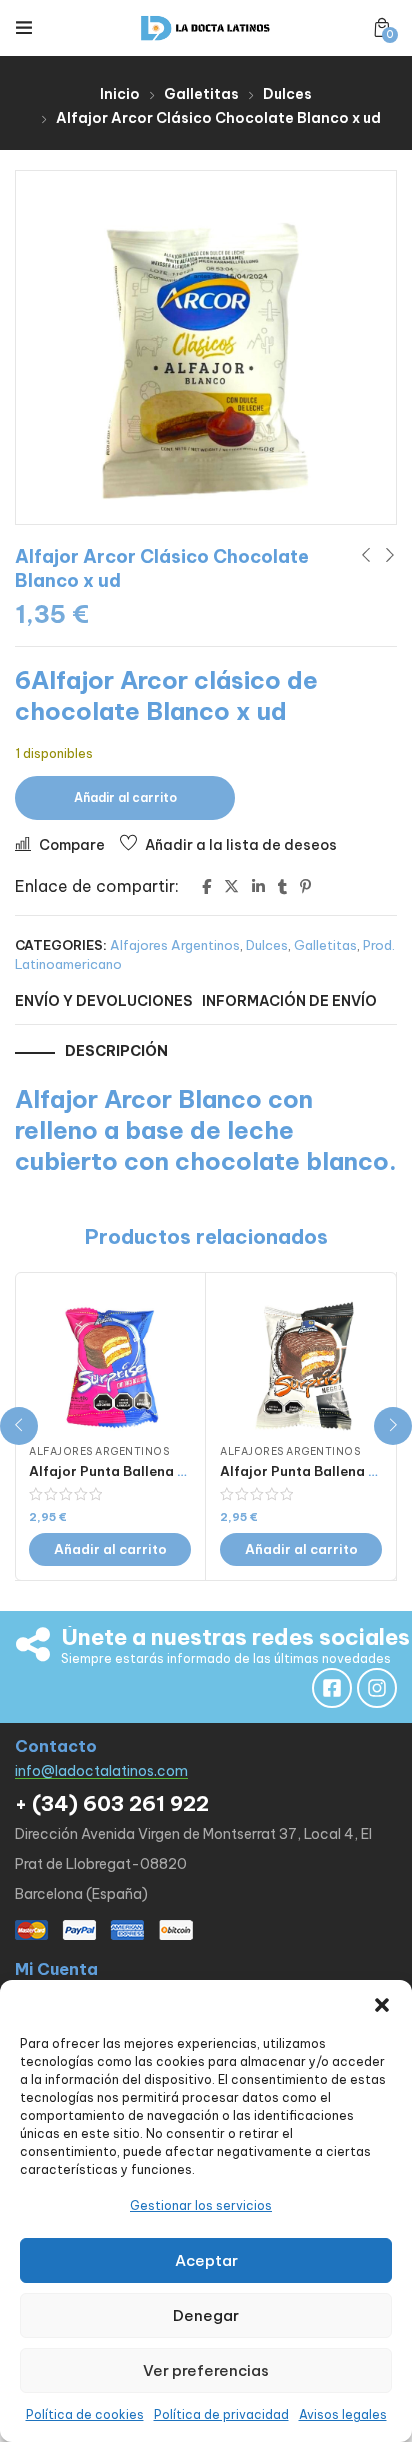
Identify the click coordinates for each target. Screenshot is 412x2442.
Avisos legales (343, 2414)
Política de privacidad (221, 2414)
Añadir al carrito (125, 797)
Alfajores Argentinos (175, 945)
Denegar (206, 2315)
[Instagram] (377, 1688)
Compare (72, 845)
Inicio (120, 94)
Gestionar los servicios (201, 2205)
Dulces (287, 94)
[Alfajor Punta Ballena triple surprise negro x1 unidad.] (301, 1362)
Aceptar (206, 2260)
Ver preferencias (206, 2370)
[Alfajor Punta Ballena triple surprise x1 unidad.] (110, 1362)
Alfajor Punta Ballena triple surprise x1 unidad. (185, 1471)
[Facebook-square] (332, 1688)
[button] (382, 2005)
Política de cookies (85, 2414)
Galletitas (201, 94)
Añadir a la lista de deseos (241, 845)
